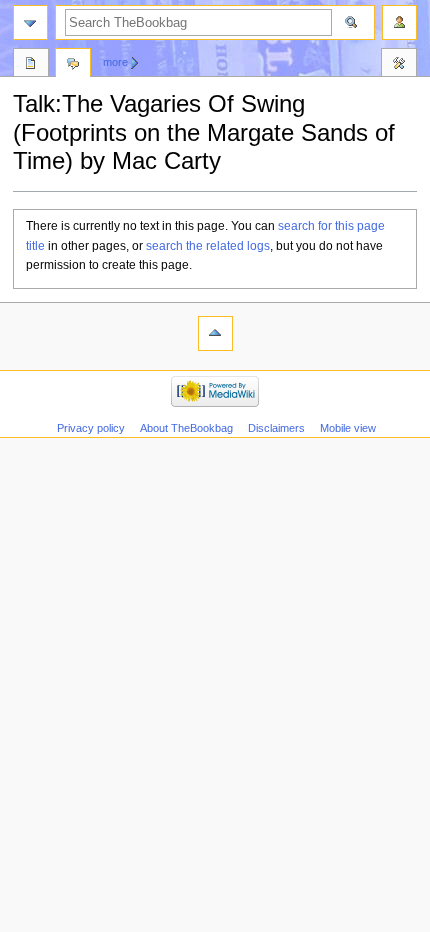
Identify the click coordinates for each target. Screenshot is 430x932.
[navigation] (30, 22)
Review (31, 65)
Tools (399, 65)
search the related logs (208, 246)
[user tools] (399, 22)
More (115, 62)
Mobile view (348, 428)
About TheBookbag (186, 428)
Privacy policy (91, 428)
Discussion (73, 65)
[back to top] (215, 333)
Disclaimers (276, 428)
